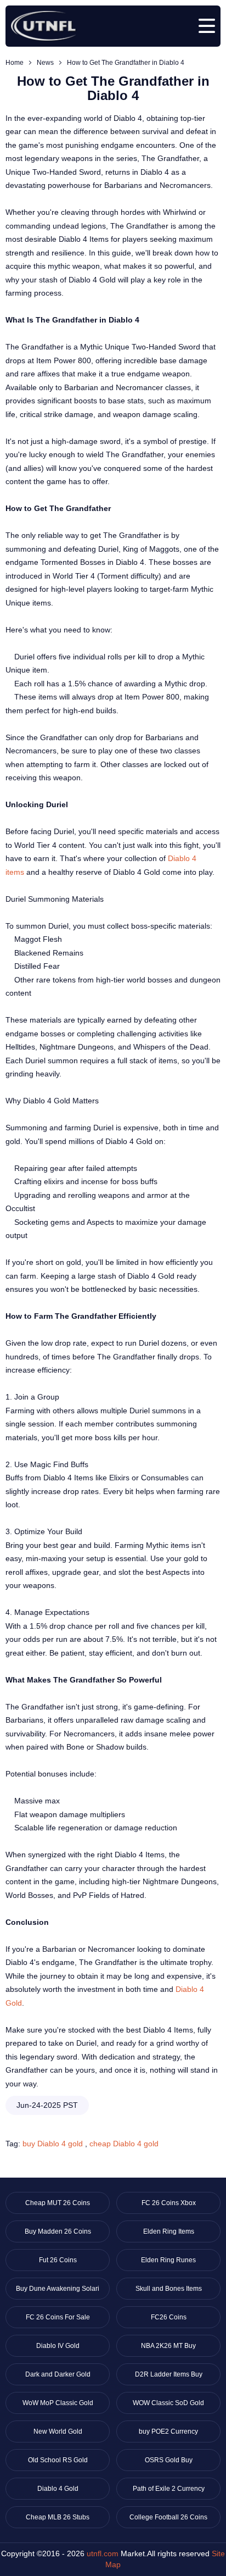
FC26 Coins (169, 2317)
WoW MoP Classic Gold (58, 2403)
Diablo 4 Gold (58, 2489)
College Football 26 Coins (168, 2517)
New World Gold (58, 2431)
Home (15, 63)
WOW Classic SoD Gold (168, 2403)
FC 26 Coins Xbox (169, 2203)
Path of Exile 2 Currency (169, 2489)
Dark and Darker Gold (58, 2374)
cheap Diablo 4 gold (124, 2144)
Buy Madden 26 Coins (58, 2231)
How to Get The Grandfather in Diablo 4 (126, 63)
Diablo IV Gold (58, 2346)
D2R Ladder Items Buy (169, 2374)
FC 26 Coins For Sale (58, 2317)
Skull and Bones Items (169, 2289)
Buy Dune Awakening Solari (58, 2289)
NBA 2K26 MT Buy (168, 2346)
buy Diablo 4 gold (53, 2144)
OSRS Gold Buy (169, 2460)
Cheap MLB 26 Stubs (58, 2517)
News (45, 63)
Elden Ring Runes (168, 2260)
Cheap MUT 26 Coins (58, 2203)
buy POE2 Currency (168, 2431)
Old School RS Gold (58, 2460)
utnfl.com (103, 2553)
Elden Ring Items (169, 2231)
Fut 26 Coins (58, 2260)
